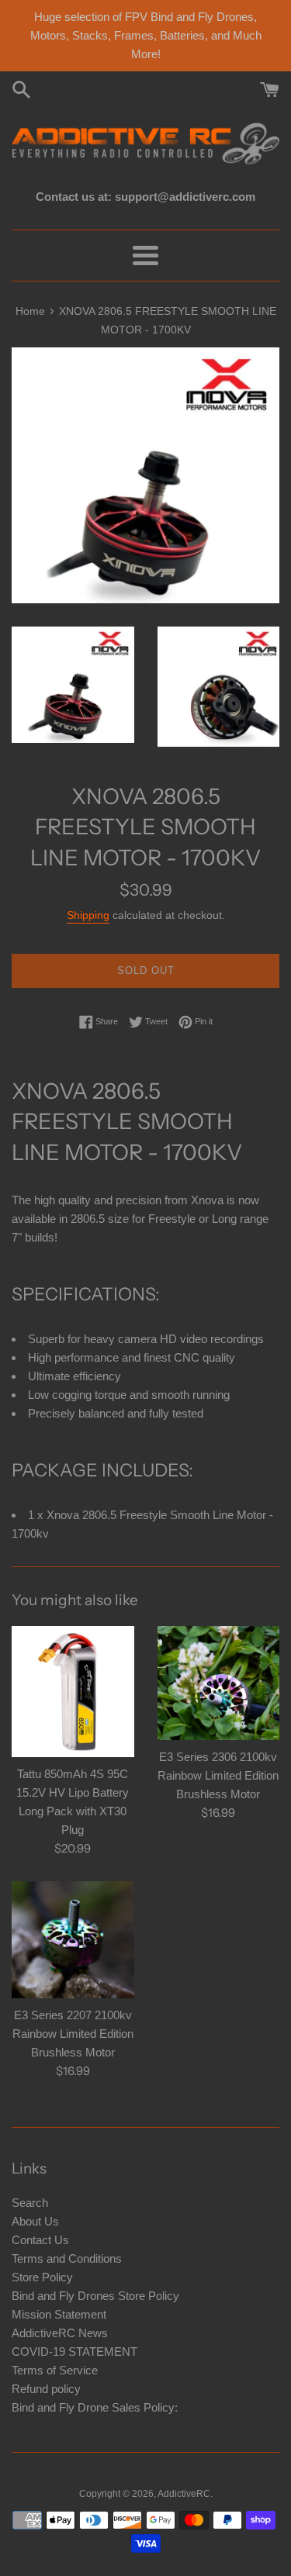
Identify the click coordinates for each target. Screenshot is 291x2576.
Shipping (88, 915)
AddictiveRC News (60, 2333)
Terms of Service (55, 2370)
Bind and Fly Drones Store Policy (95, 2296)
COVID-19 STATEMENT (74, 2352)
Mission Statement (59, 2314)
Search (30, 2203)
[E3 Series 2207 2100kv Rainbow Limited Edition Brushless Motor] (73, 1939)
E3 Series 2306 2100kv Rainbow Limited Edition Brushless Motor (218, 1775)
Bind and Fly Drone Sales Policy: (95, 2407)
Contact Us (40, 2240)
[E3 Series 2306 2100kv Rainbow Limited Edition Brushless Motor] (219, 1683)
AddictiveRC (184, 2494)
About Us (35, 2221)
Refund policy (46, 2389)
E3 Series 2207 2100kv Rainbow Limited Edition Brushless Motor (73, 2034)
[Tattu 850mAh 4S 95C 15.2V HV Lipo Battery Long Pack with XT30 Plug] (73, 1692)
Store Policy (42, 2277)
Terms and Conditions (67, 2258)
